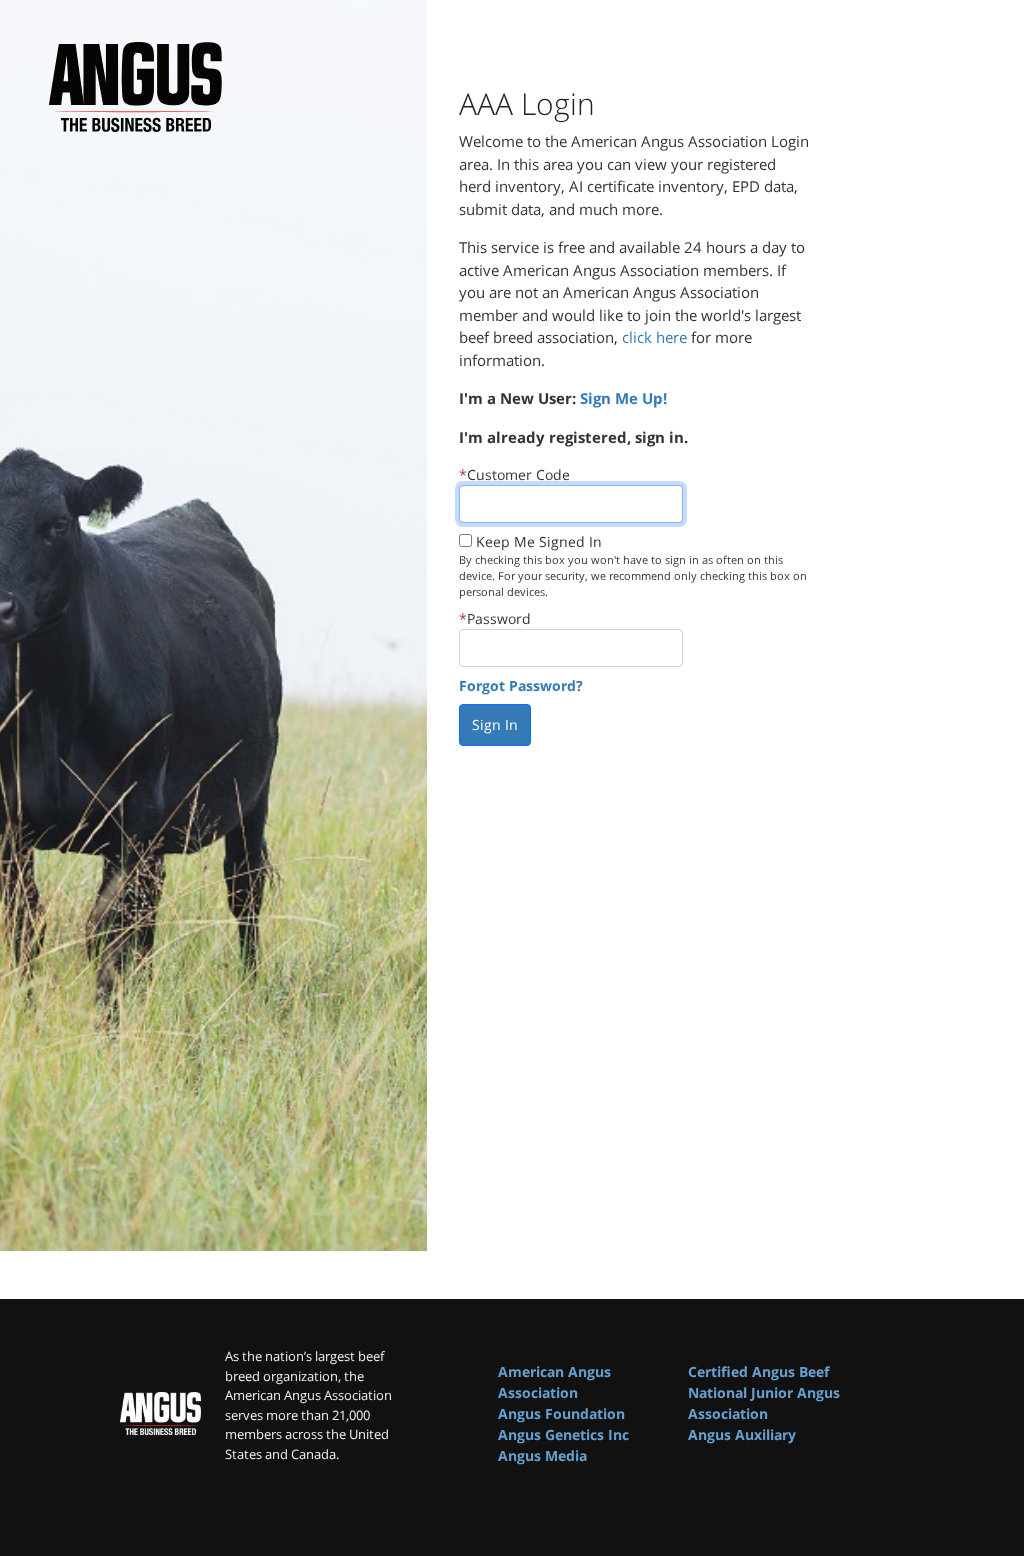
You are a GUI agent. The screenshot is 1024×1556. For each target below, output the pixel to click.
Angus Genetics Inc (563, 1434)
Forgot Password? (521, 685)
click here (654, 337)
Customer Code (518, 474)
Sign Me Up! (623, 398)
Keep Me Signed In (539, 541)
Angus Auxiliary (742, 1434)
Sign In (495, 724)
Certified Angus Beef (758, 1371)
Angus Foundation (561, 1413)
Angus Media (542, 1455)
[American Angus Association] (160, 1413)
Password (499, 618)
